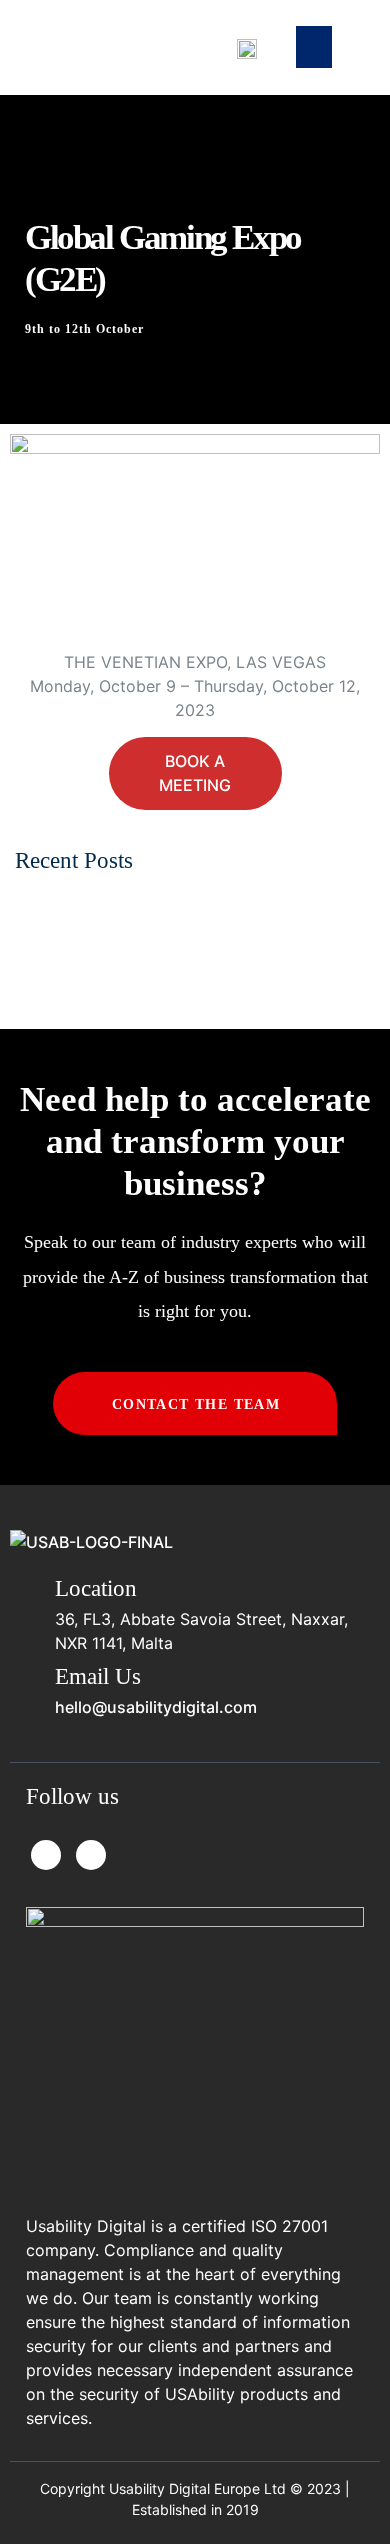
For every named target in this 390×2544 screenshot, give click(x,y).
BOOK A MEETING (195, 773)
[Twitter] (46, 1855)
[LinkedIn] (91, 1855)
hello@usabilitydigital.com (156, 1707)
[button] (314, 47)
